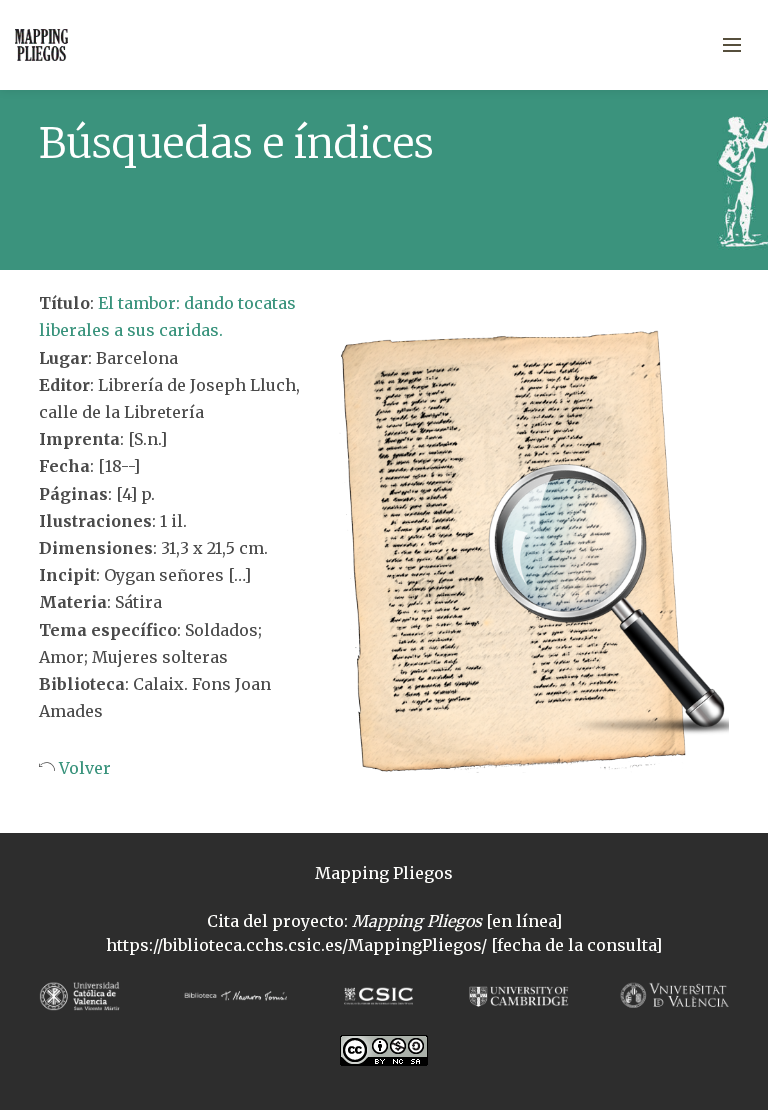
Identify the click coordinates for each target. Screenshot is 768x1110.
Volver (83, 768)
